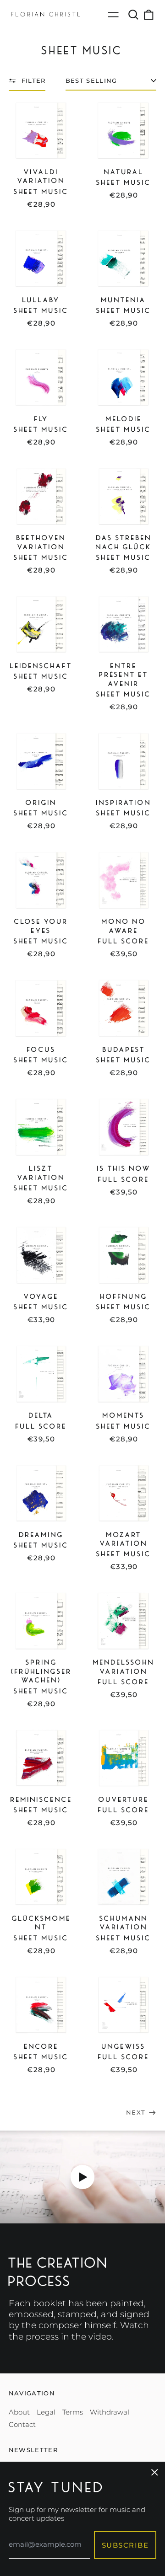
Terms (73, 2412)
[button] (133, 15)
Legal (46, 2412)
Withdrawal (110, 2412)
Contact (22, 2424)
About (19, 2412)
